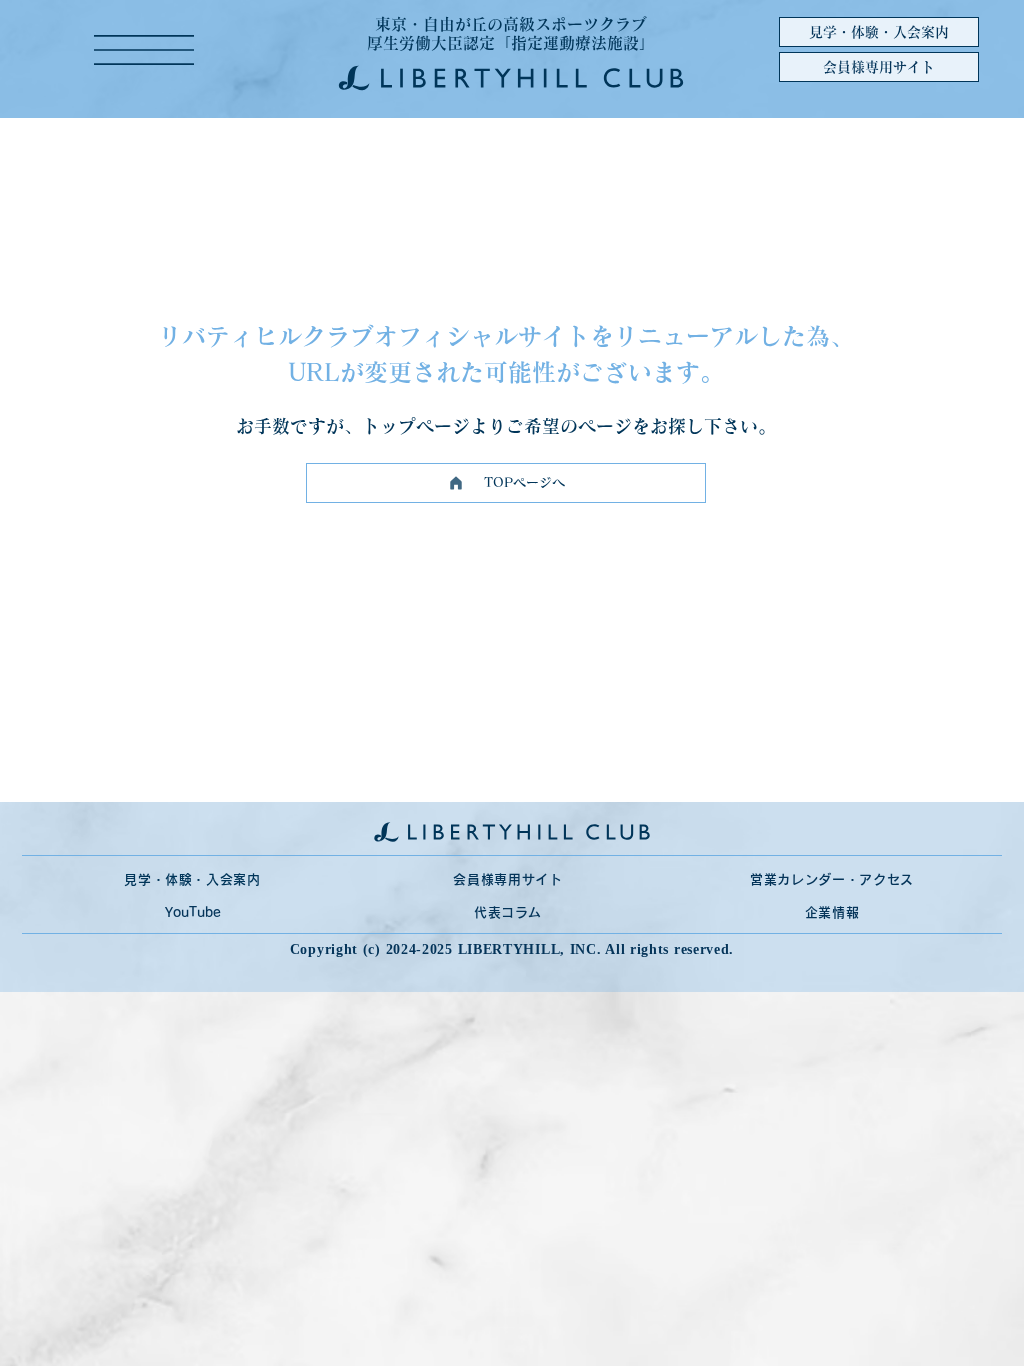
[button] (144, 50)
